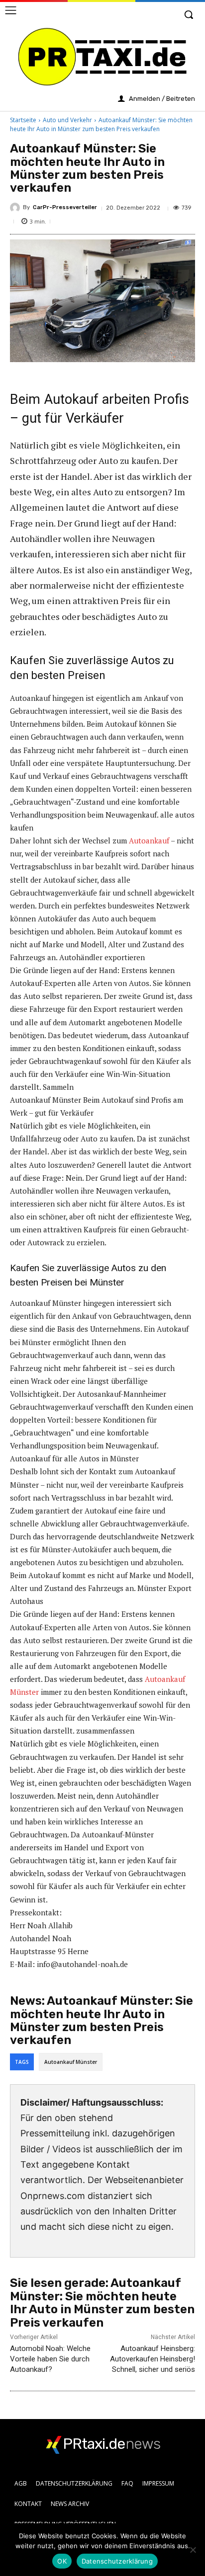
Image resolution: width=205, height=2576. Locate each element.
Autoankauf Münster (71, 2062)
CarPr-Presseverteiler (65, 207)
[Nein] (193, 2550)
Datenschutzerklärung (117, 2561)
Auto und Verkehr (67, 120)
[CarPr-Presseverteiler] (16, 208)
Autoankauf (149, 840)
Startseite (23, 120)
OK (62, 2561)
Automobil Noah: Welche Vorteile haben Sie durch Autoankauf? (50, 2359)
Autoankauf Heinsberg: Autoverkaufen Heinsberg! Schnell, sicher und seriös (153, 2359)
